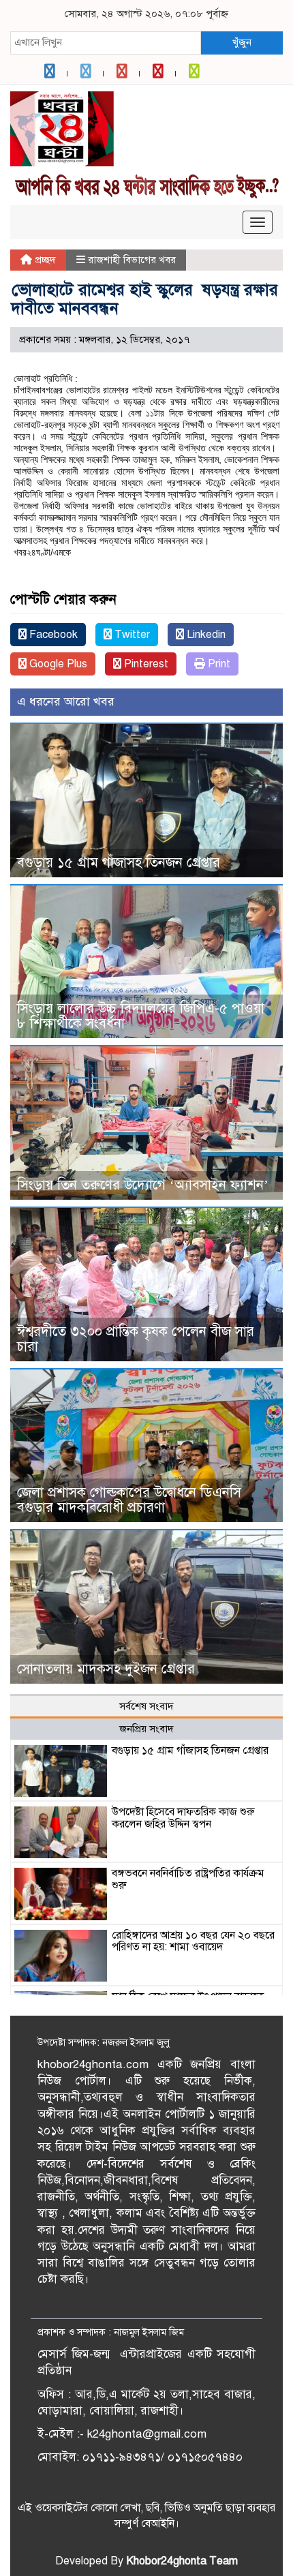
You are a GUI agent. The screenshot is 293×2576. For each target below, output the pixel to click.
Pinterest (145, 664)
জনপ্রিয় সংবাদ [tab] (146, 1729)
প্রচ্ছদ (44, 260)
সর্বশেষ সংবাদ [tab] (146, 1706)
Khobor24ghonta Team (182, 2561)
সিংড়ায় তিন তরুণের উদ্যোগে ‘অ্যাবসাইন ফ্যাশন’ (143, 1185)
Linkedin (205, 635)
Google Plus (57, 664)
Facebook (52, 635)
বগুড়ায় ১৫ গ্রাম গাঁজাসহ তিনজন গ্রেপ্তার (119, 863)
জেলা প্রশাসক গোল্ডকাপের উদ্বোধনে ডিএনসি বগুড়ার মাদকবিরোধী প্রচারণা (129, 1500)
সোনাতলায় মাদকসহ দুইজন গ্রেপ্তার (106, 1669)
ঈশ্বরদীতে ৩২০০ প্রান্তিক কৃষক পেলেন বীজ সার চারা (136, 1339)
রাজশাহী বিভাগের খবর (132, 260)
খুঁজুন (242, 42)
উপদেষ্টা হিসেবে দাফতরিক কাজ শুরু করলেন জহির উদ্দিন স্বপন (183, 1818)
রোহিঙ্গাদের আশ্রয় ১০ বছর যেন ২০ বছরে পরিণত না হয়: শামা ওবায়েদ (193, 1941)
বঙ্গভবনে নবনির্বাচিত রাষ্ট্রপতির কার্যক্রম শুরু (188, 1879)
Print (218, 664)
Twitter (131, 635)
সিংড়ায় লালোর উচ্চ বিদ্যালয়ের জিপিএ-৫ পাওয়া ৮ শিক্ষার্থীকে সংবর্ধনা (141, 1016)
